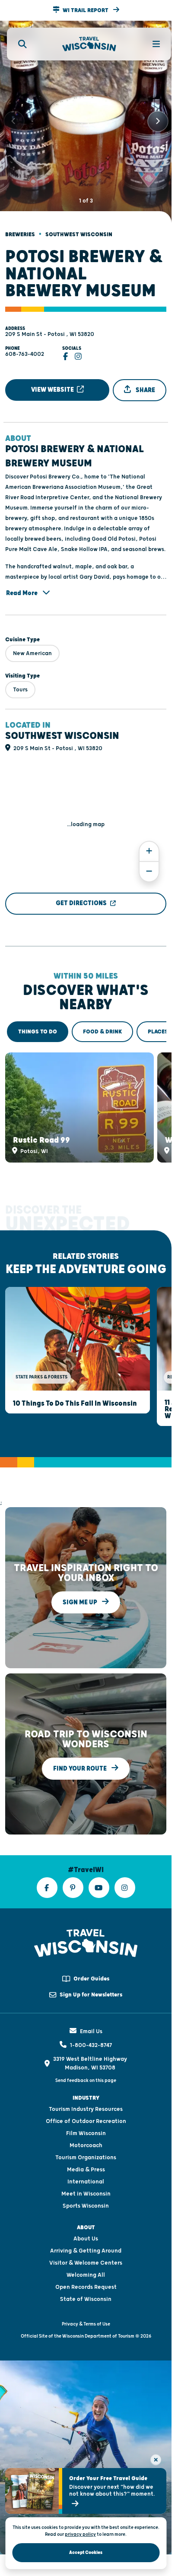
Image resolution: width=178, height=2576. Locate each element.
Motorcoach (86, 2130)
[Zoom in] (149, 844)
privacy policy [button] (80, 2534)
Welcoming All (86, 2259)
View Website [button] (53, 382)
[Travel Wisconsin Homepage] (89, 44)
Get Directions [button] (81, 896)
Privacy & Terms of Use (86, 2308)
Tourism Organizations (86, 2142)
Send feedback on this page (86, 2065)
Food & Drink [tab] (102, 1024)
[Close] (156, 2460)
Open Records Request (86, 2272)
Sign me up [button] (81, 1587)
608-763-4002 (25, 347)
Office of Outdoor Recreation (86, 2106)
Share (145, 382)
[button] (86, 10)
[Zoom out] (149, 864)
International (86, 2166)
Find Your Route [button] (81, 1753)
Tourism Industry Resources (86, 2094)
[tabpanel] (86, 1098)
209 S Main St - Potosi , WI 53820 (50, 327)
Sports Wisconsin (86, 2190)
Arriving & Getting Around (86, 2235)
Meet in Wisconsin (86, 2178)
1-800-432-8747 (91, 2030)
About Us (86, 2223)
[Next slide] (158, 118)
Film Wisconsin (86, 2118)
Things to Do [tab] (38, 1024)
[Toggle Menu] (151, 44)
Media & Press (86, 2154)
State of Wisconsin (86, 2284)
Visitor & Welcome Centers (86, 2247)
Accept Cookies (86, 2552)
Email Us (91, 2016)
